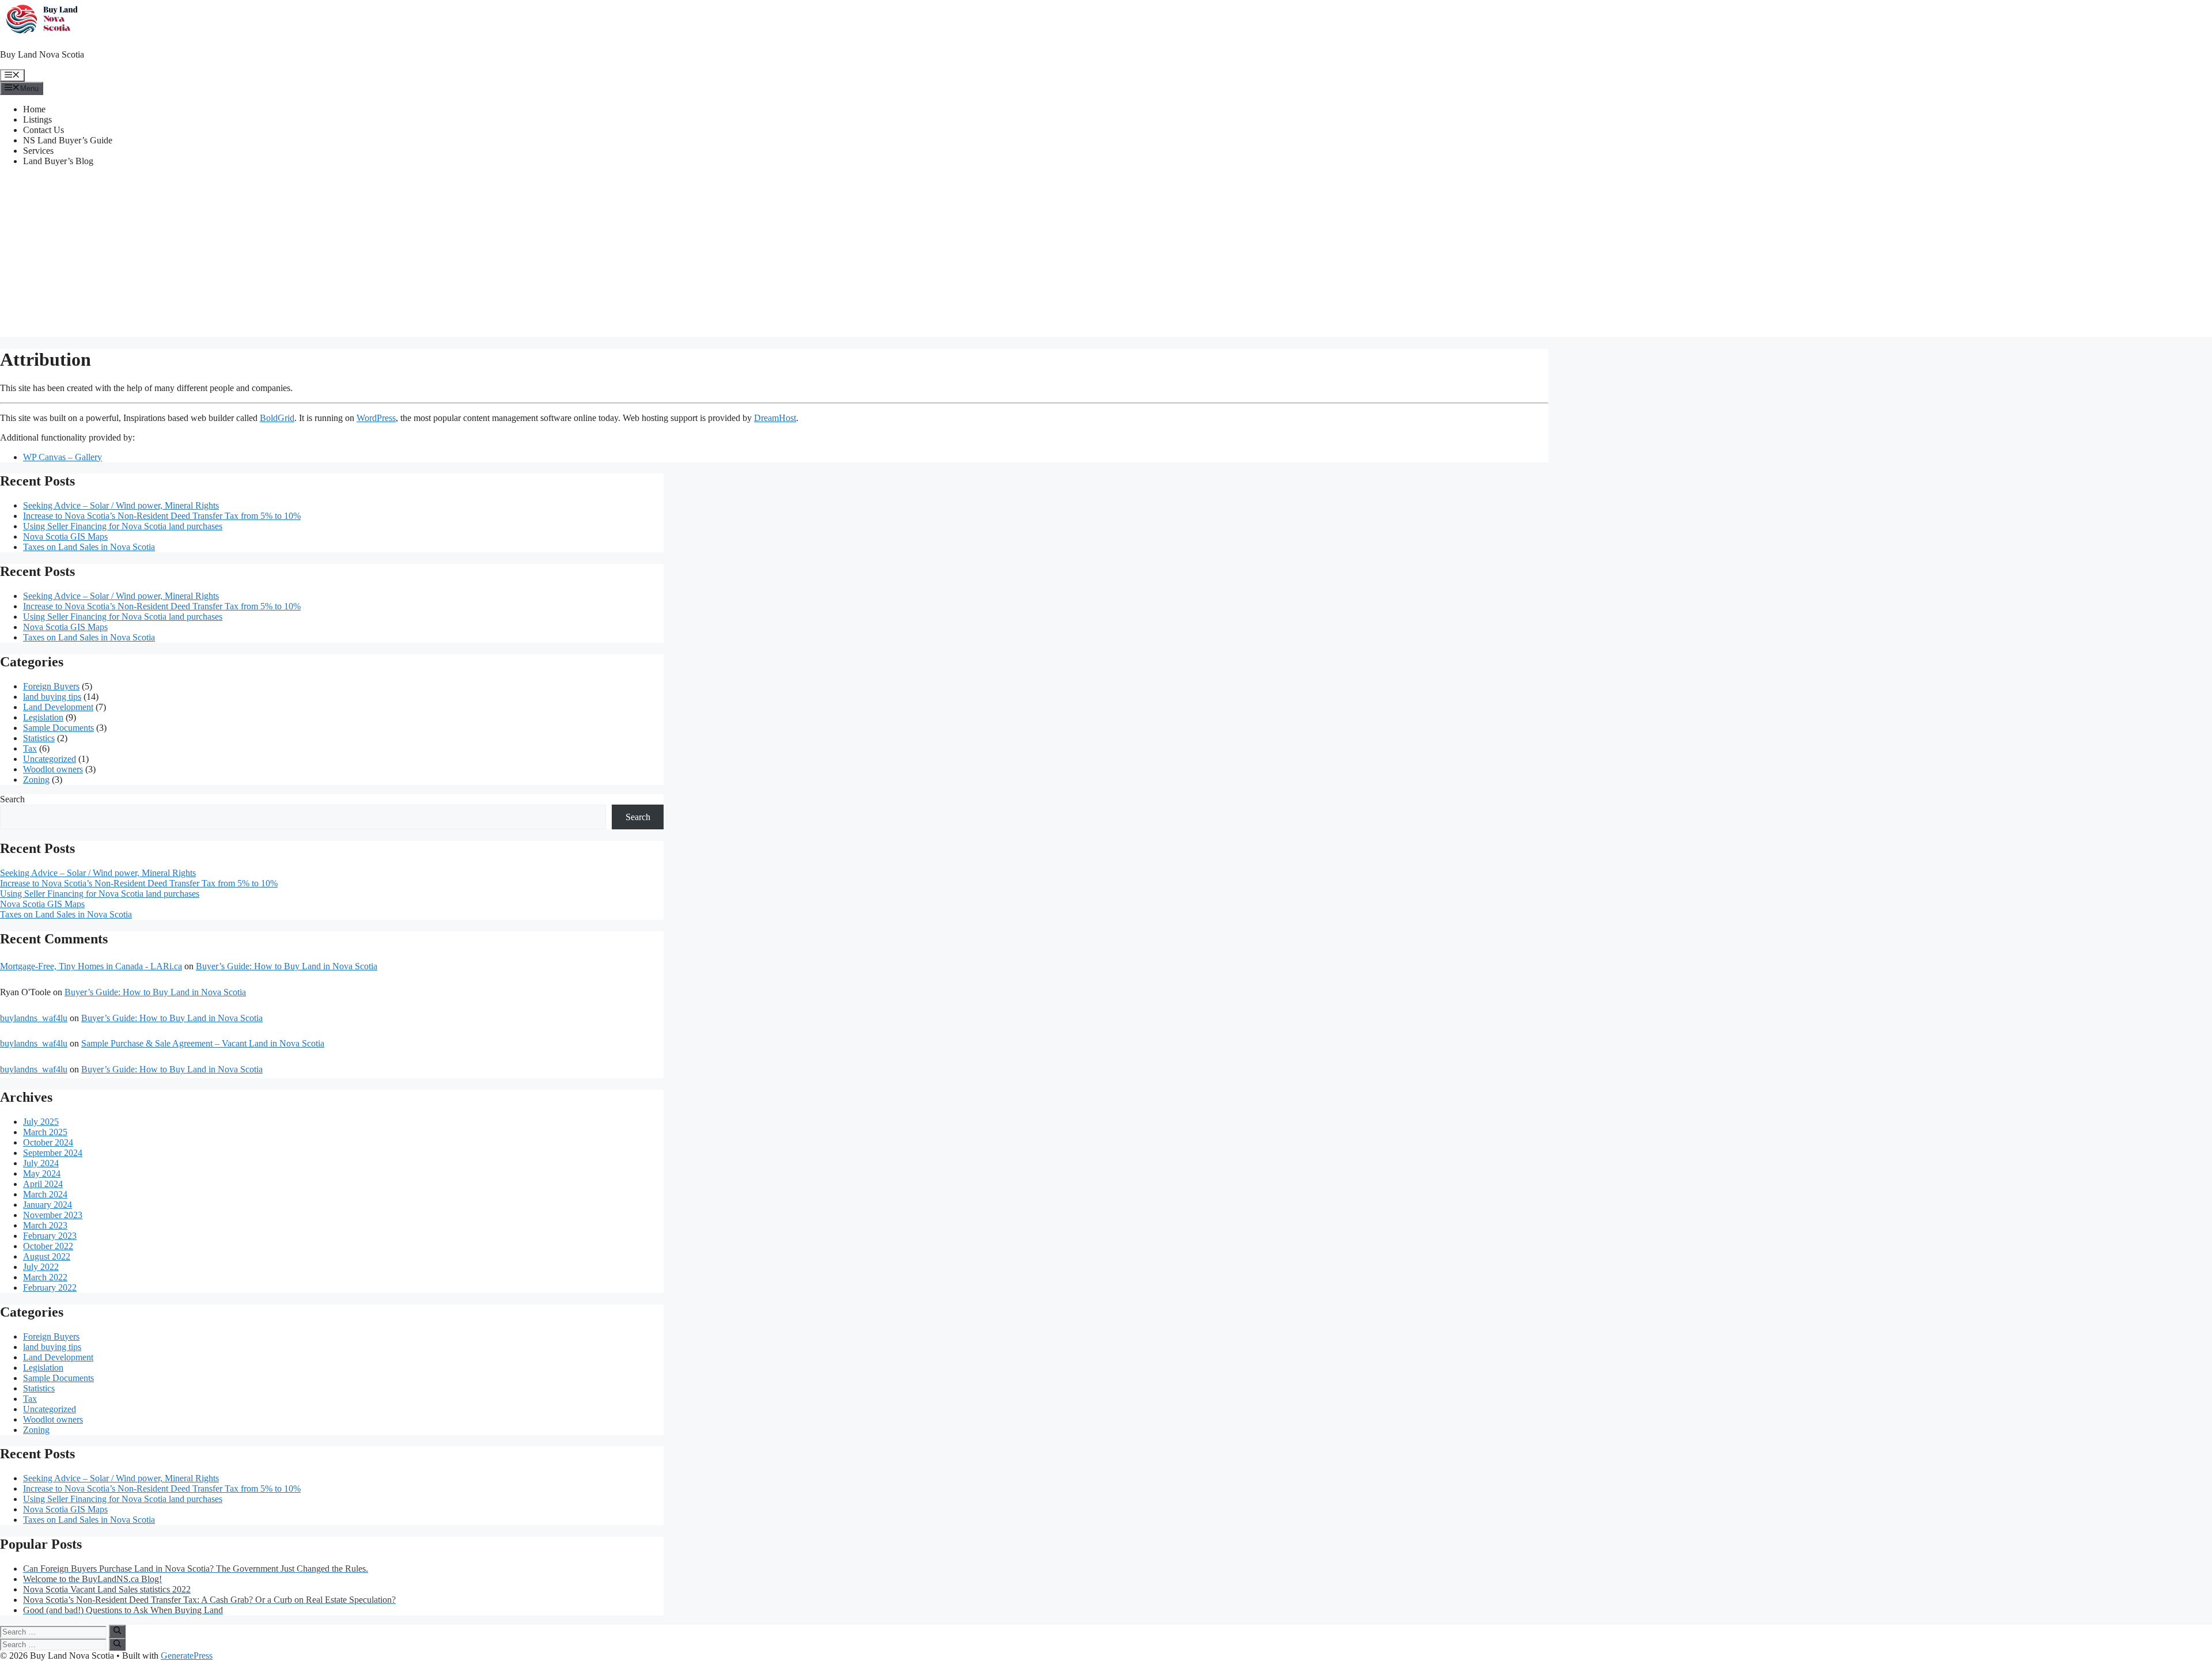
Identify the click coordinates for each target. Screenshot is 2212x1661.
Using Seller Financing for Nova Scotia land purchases (123, 526)
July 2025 (41, 1122)
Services (38, 151)
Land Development (58, 707)
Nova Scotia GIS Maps (65, 536)
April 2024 (43, 1184)
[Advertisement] (1106, 256)
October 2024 (48, 1142)
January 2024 (48, 1205)
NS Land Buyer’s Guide (68, 140)
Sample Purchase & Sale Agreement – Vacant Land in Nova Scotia (203, 1043)
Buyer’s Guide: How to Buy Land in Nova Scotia (287, 966)
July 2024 (41, 1163)
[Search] (117, 1631)
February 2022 (50, 1288)
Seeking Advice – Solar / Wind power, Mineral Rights (121, 505)
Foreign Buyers (51, 686)
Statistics (39, 738)
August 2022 (47, 1256)
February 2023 (50, 1236)
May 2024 (42, 1173)
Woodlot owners (53, 769)
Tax (30, 748)
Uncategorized (50, 759)
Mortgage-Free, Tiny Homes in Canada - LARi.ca (91, 966)
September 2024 (53, 1153)
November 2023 (53, 1215)
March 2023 (45, 1225)
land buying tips (52, 697)
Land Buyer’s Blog (58, 161)
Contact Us (43, 130)
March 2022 (45, 1277)
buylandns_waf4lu (34, 1018)
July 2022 (41, 1267)
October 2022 (48, 1246)
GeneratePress (187, 1656)
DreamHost (775, 418)
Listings (37, 120)
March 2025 (45, 1132)
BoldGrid (277, 418)
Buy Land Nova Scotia (42, 54)
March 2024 (45, 1194)
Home (34, 109)
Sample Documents (58, 728)
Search (12, 799)
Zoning (36, 780)
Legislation (43, 717)
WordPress (376, 418)
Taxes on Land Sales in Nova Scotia (89, 547)
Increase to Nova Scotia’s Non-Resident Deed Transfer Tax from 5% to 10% (162, 516)
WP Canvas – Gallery (63, 457)
